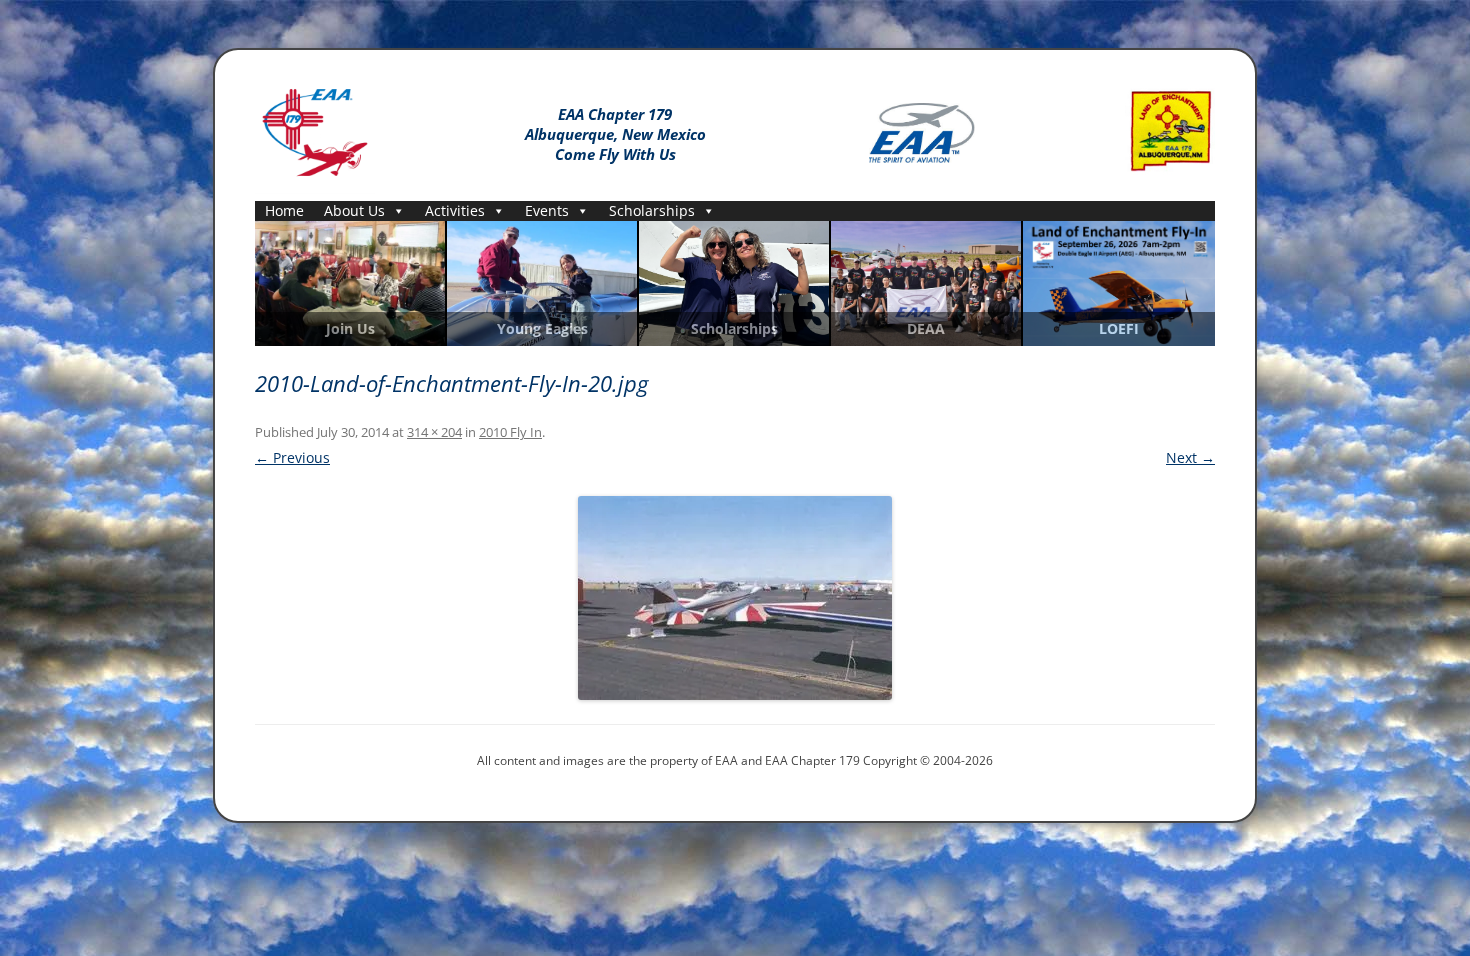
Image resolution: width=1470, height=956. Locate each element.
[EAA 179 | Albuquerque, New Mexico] (315, 128)
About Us (354, 210)
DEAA (926, 329)
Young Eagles (542, 329)
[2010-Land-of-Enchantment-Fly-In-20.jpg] (735, 598)
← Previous (292, 457)
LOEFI (1119, 329)
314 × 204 (434, 432)
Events (547, 210)
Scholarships (652, 210)
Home (284, 210)
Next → (1190, 457)
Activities (455, 210)
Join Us (350, 329)
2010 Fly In (510, 432)
